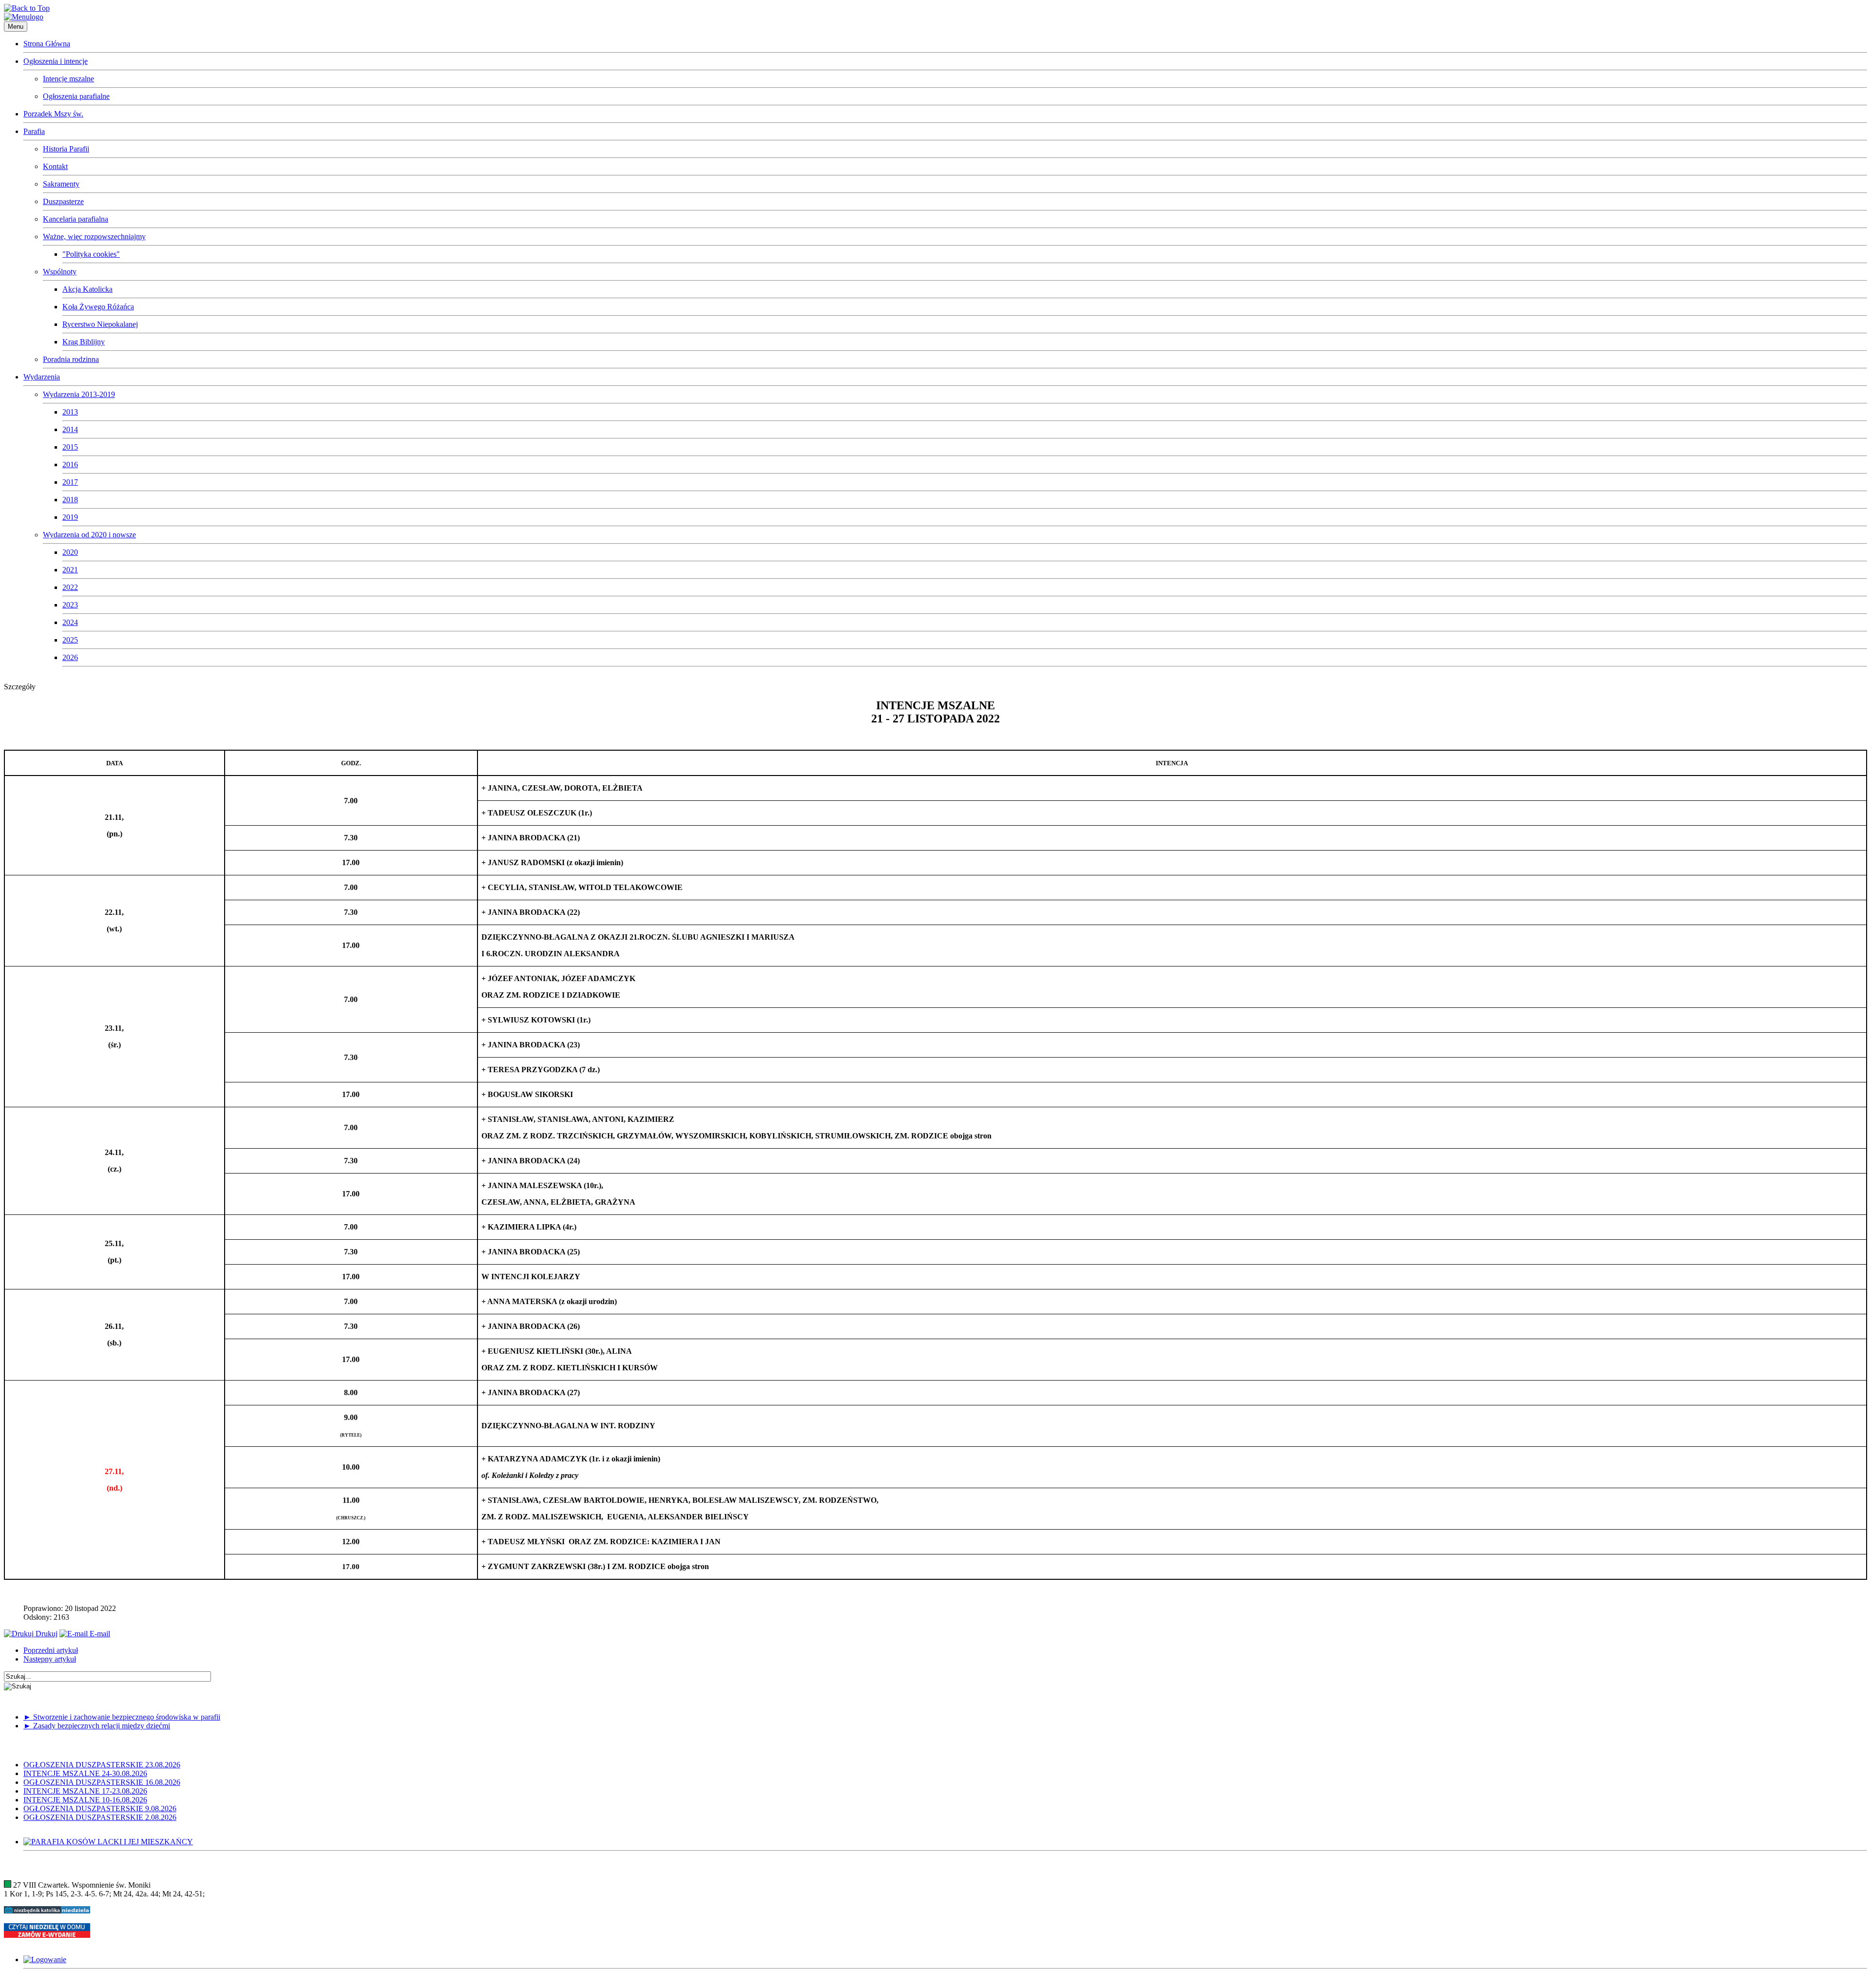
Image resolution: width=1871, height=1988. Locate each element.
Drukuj (46, 1634)
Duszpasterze (63, 201)
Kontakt (55, 166)
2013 (70, 412)
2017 (70, 482)
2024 (70, 622)
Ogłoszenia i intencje (56, 61)
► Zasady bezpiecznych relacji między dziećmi (97, 1726)
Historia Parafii (66, 149)
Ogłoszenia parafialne (76, 96)
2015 (70, 447)
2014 (70, 429)
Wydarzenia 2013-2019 (79, 394)
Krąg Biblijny (84, 342)
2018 (70, 500)
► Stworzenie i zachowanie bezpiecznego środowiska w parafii (122, 1717)
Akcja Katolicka (87, 289)
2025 (70, 640)
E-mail (99, 1634)
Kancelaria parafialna (76, 219)
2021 (70, 570)
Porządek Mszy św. (53, 114)
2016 (70, 464)
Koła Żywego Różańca (98, 307)
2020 (70, 552)
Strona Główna (47, 44)
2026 (70, 657)
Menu (16, 27)
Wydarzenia (42, 377)
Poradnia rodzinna (71, 359)
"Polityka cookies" (91, 254)
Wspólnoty (60, 272)
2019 (70, 517)
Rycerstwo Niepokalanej (100, 324)
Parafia (34, 131)
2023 (70, 605)
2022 (70, 587)
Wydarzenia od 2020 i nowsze (89, 535)
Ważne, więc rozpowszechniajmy (94, 237)
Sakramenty (61, 184)
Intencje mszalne (68, 79)
